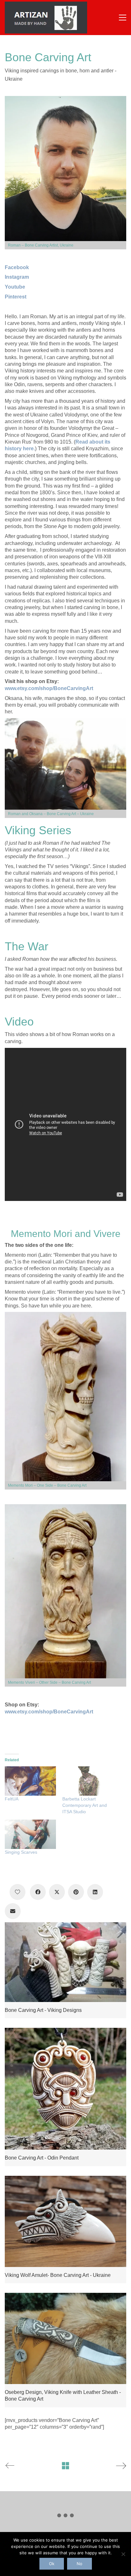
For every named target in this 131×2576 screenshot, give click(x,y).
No (79, 2564)
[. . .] (65, 2517)
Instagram (17, 277)
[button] (123, 18)
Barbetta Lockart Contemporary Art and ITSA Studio (85, 1805)
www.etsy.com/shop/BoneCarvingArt (49, 688)
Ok (52, 2564)
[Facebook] (38, 1892)
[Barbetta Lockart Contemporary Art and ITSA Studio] (88, 1781)
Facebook (17, 267)
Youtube (15, 287)
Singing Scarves (21, 1852)
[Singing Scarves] (30, 1834)
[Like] (17, 1892)
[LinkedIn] (95, 1892)
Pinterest (16, 297)
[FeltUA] (30, 1781)
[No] (123, 2554)
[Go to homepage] (46, 18)
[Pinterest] (76, 1892)
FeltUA (12, 1799)
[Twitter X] (57, 1892)
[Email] (13, 1911)
